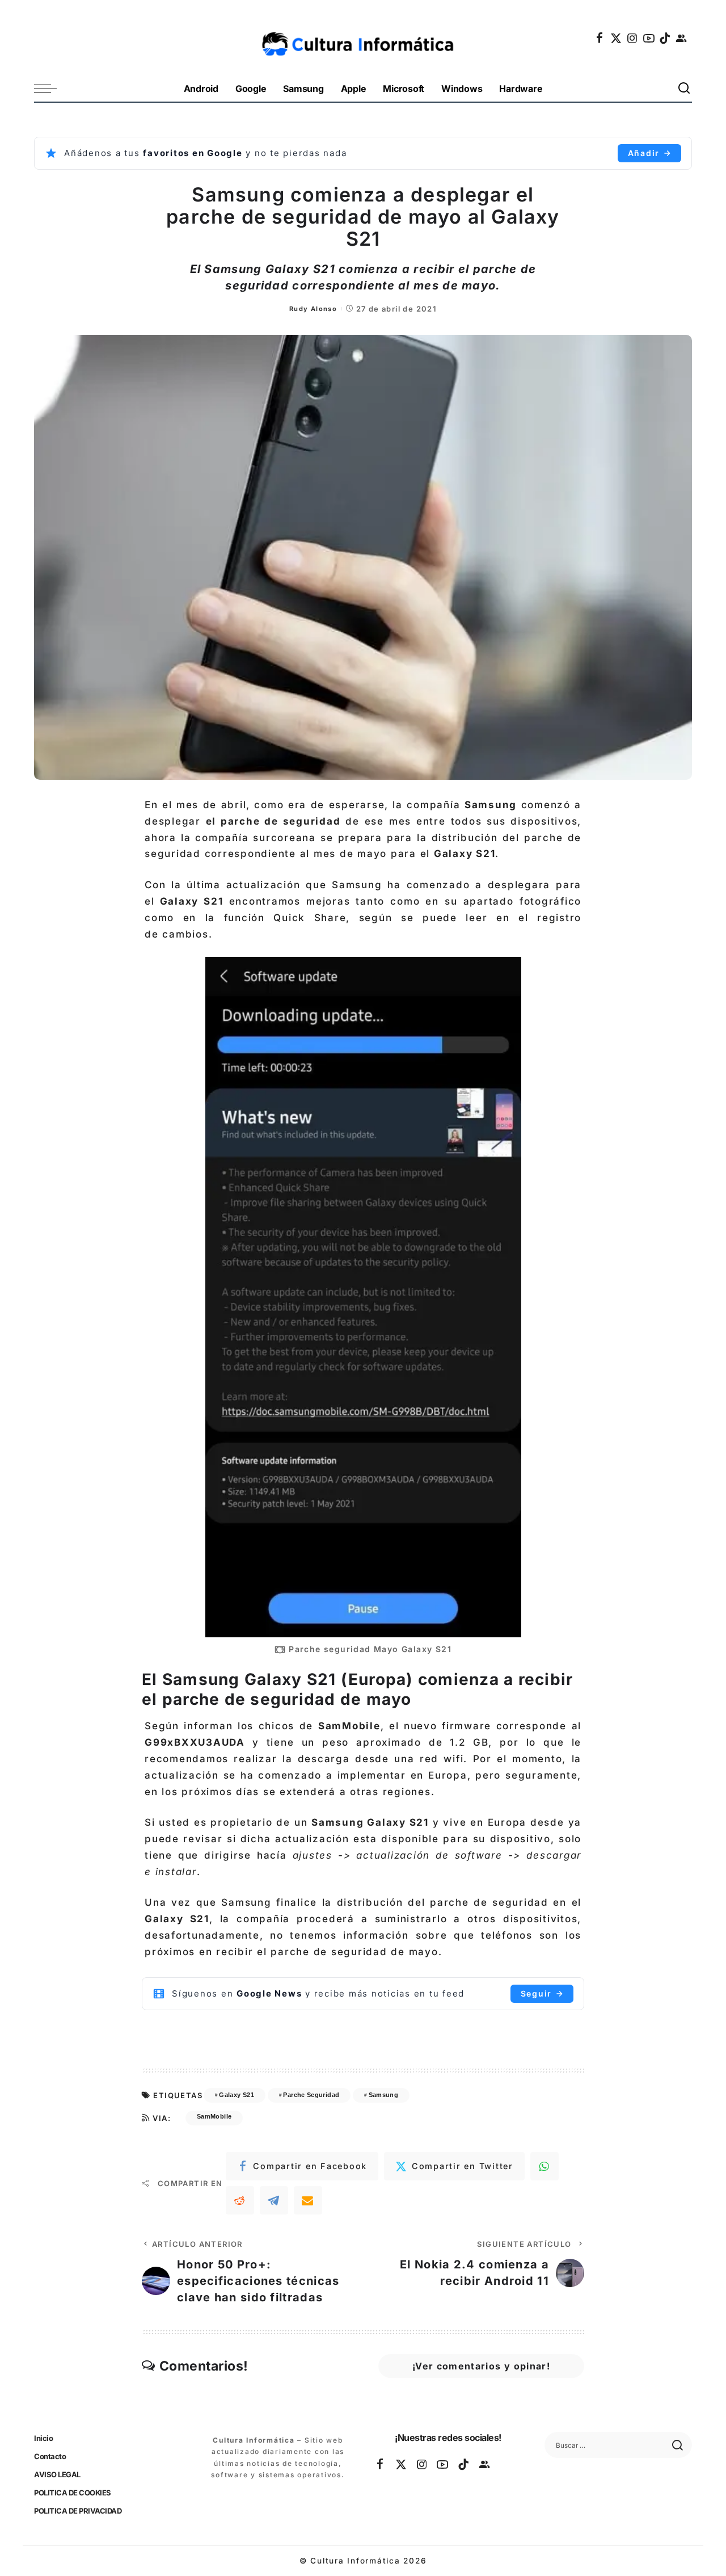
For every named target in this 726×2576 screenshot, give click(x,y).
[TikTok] (665, 38)
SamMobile (214, 2116)
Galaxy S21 (237, 2095)
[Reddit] (240, 2200)
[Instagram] (633, 38)
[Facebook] (600, 38)
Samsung (384, 2095)
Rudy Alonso (313, 309)
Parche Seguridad (311, 2095)
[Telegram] (274, 2200)
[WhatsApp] (544, 2166)
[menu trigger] (51, 89)
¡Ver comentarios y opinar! (481, 2366)
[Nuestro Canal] (682, 38)
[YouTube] (649, 38)
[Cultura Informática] (363, 38)
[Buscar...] (685, 89)
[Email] (308, 2200)
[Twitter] (617, 38)
